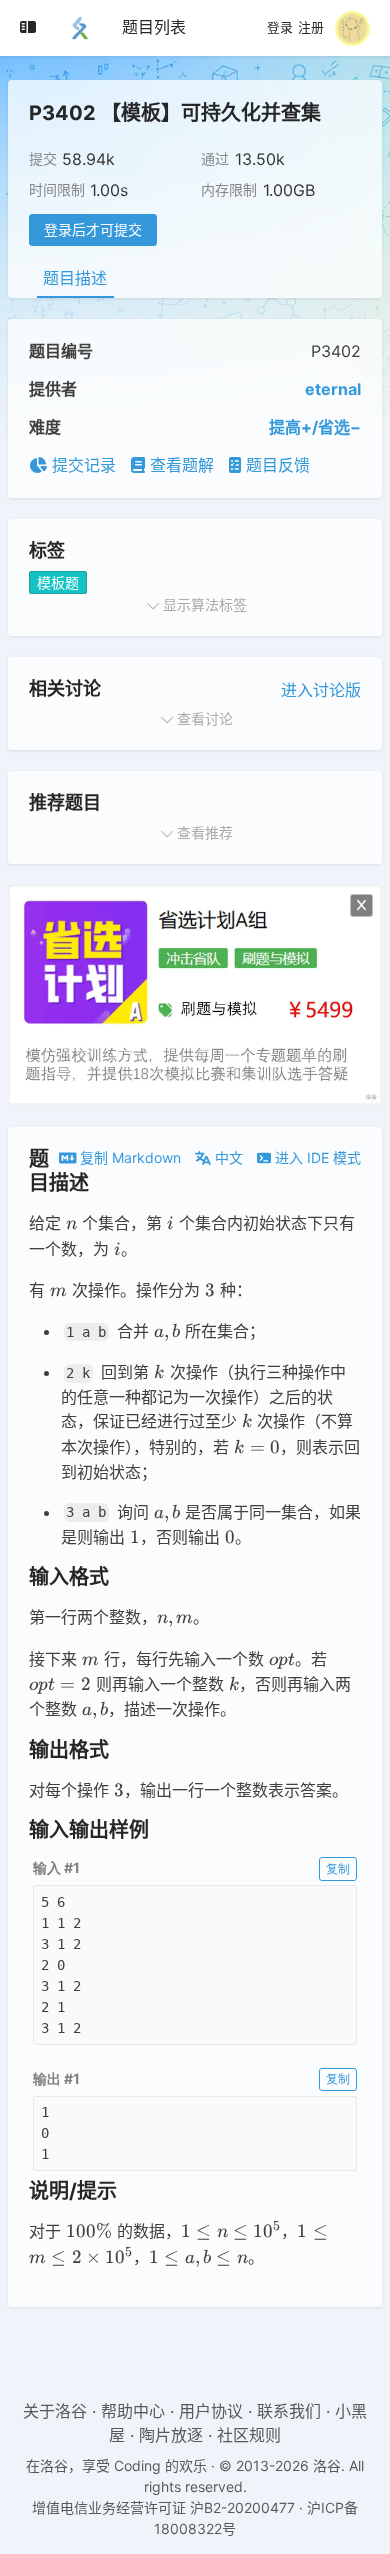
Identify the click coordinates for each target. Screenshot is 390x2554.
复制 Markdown (128, 1157)
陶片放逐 (171, 2435)
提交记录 (81, 465)
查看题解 (179, 465)
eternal (333, 389)
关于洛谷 (55, 2411)
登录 (280, 28)
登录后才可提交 (93, 229)
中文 (227, 1157)
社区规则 (249, 2435)
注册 (311, 28)
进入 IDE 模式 (316, 1157)
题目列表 (154, 27)
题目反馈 (275, 465)
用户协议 (211, 2411)
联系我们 (289, 2411)
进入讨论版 (321, 690)
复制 (338, 1868)
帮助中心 (133, 2411)
